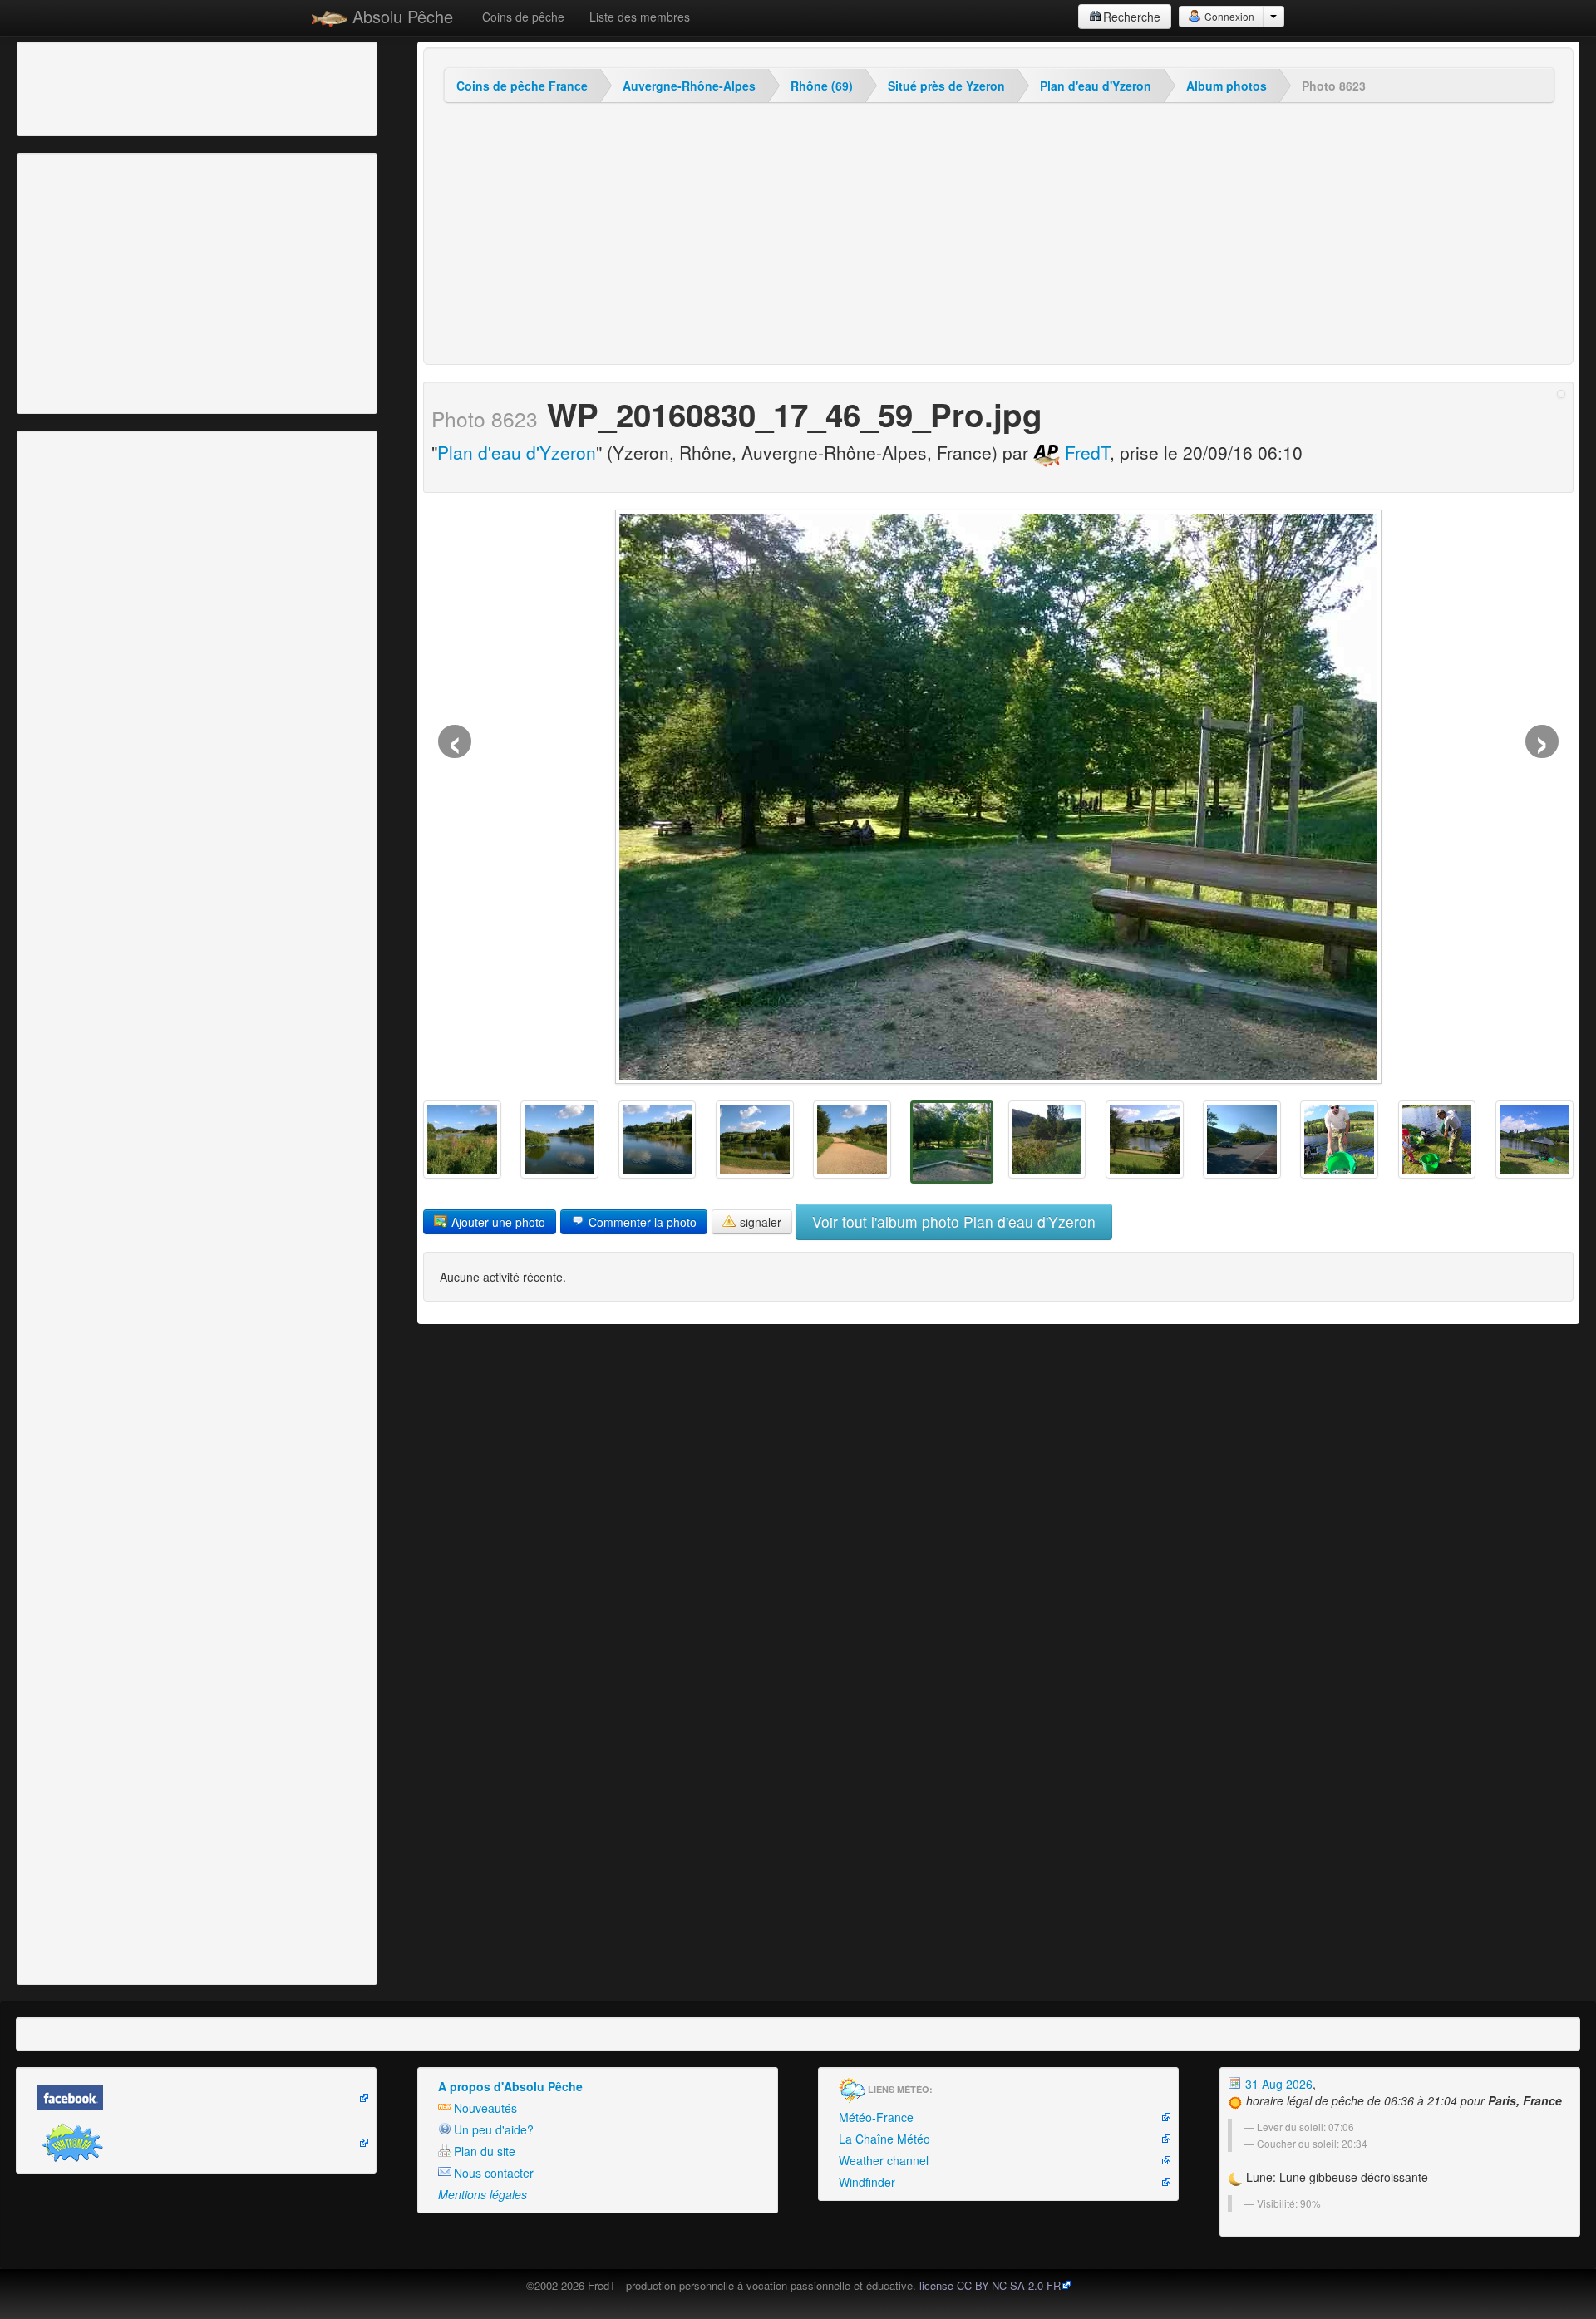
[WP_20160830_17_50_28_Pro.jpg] (658, 1140)
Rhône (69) (822, 86)
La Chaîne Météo (884, 2139)
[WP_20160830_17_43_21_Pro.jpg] (1242, 1140)
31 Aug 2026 (1277, 2084)
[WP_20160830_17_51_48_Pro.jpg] (462, 1140)
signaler (759, 1222)
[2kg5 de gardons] (1339, 1140)
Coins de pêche (523, 17)
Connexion (1228, 16)
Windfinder (867, 2182)
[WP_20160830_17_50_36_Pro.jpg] (559, 1140)
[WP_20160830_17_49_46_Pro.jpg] (852, 1140)
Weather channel (884, 2160)
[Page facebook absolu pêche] (196, 2098)
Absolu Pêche (400, 16)
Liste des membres (640, 17)
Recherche (1132, 17)
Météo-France (876, 2117)
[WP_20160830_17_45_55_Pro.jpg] (1047, 1140)
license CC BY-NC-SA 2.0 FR (990, 2285)
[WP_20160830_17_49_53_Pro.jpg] (755, 1140)
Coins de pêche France (522, 86)
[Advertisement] (112, 87)
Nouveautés (485, 2108)
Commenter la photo (641, 1222)
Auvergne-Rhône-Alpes (689, 86)
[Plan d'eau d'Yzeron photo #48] (1534, 1140)
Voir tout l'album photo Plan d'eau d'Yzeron (954, 1221)
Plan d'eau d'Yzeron (1096, 86)
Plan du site (485, 2151)
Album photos (1227, 86)
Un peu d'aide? (494, 2129)
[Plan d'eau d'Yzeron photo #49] (1437, 1140)
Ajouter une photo (497, 1222)
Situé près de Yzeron (946, 86)
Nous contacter (494, 2173)
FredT (1085, 452)
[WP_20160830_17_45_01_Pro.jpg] (1145, 1140)
